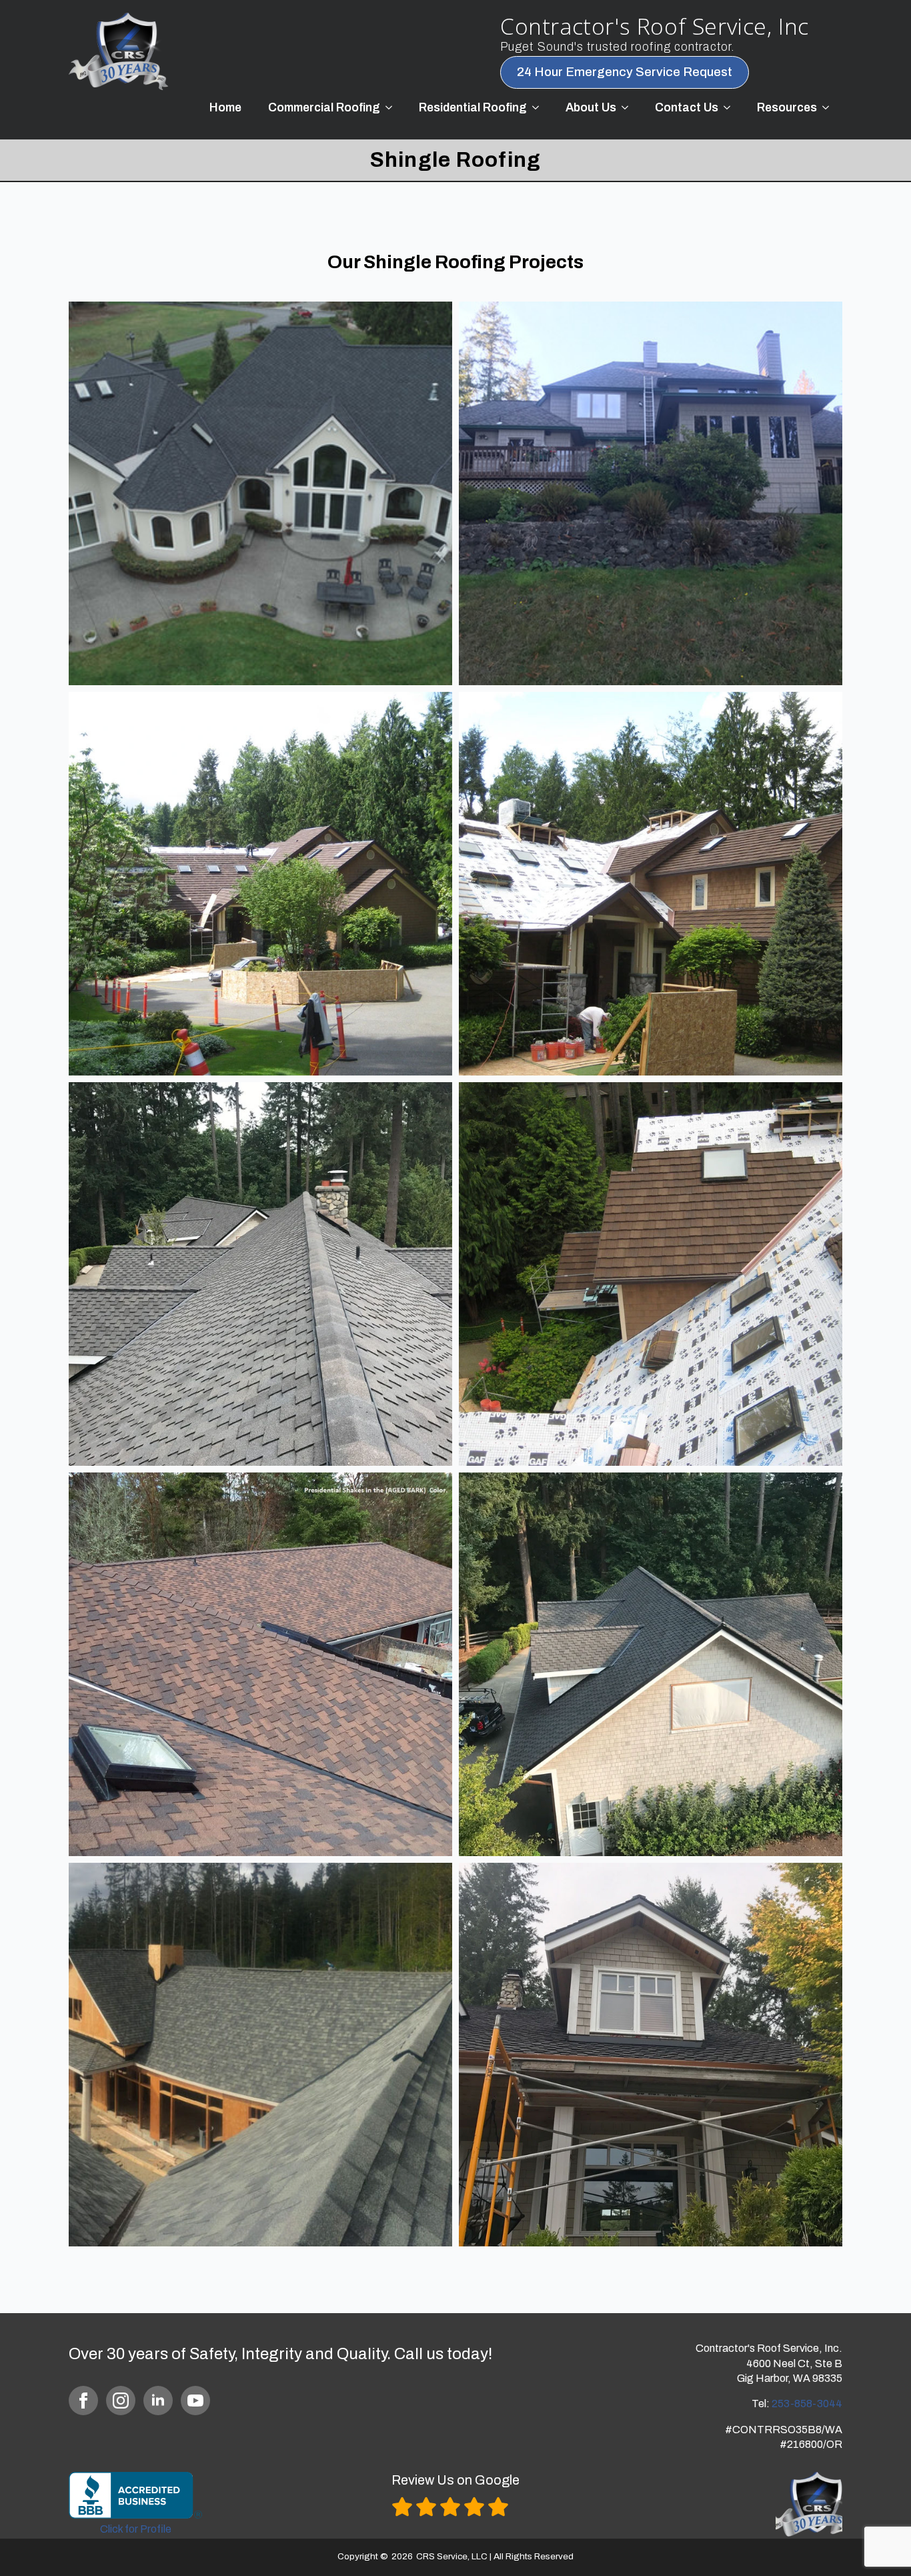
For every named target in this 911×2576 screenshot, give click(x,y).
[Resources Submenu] (830, 108)
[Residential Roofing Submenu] (540, 108)
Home (225, 108)
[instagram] (121, 2401)
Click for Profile (136, 2529)
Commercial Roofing (324, 108)
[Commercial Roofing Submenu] (393, 108)
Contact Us (687, 108)
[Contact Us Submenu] (731, 108)
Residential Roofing (473, 108)
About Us (591, 108)
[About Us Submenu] (629, 108)
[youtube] (195, 2401)
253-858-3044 (807, 2404)
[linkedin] (158, 2401)
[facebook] (83, 2401)
